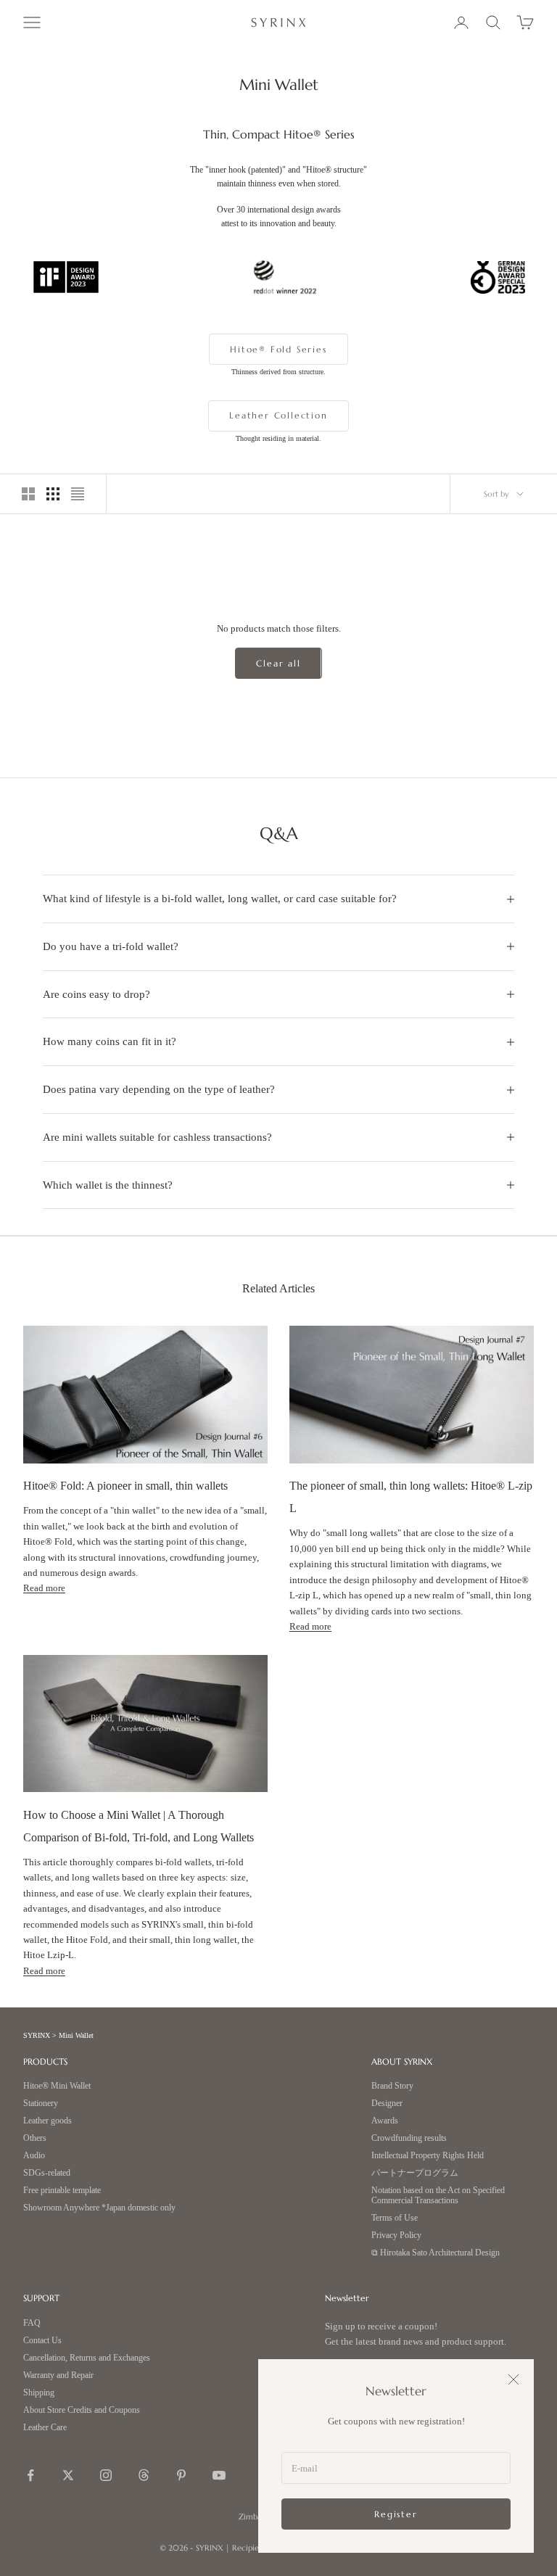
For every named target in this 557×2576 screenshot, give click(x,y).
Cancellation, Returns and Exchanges (87, 2358)
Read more (44, 1588)
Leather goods (48, 2121)
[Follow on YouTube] (219, 2475)
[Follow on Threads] (144, 2475)
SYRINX (37, 2035)
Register (396, 2514)
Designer (387, 2104)
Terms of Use (395, 2218)
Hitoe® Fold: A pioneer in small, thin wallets (125, 1486)
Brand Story (392, 2086)
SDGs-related (47, 2173)
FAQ (32, 2323)
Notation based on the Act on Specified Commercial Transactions (438, 2196)
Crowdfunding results (409, 2138)
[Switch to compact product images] (78, 494)
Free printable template (62, 2191)
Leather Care (45, 2428)
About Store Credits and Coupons (82, 2410)
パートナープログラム (415, 2173)
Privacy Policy (396, 2236)
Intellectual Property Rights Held (428, 2156)
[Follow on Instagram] (106, 2475)
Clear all (278, 663)
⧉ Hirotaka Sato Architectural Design (436, 2253)
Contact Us (42, 2341)
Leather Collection (278, 415)
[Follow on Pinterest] (181, 2475)
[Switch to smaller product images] (53, 494)
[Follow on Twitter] (68, 2475)
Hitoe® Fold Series (278, 349)
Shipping (39, 2393)
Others (35, 2138)
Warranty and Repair (58, 2375)
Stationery (41, 2104)
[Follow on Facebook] (30, 2475)
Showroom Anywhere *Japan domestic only (99, 2208)
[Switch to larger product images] (28, 494)
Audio (34, 2156)
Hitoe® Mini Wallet (57, 2086)
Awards (385, 2121)
